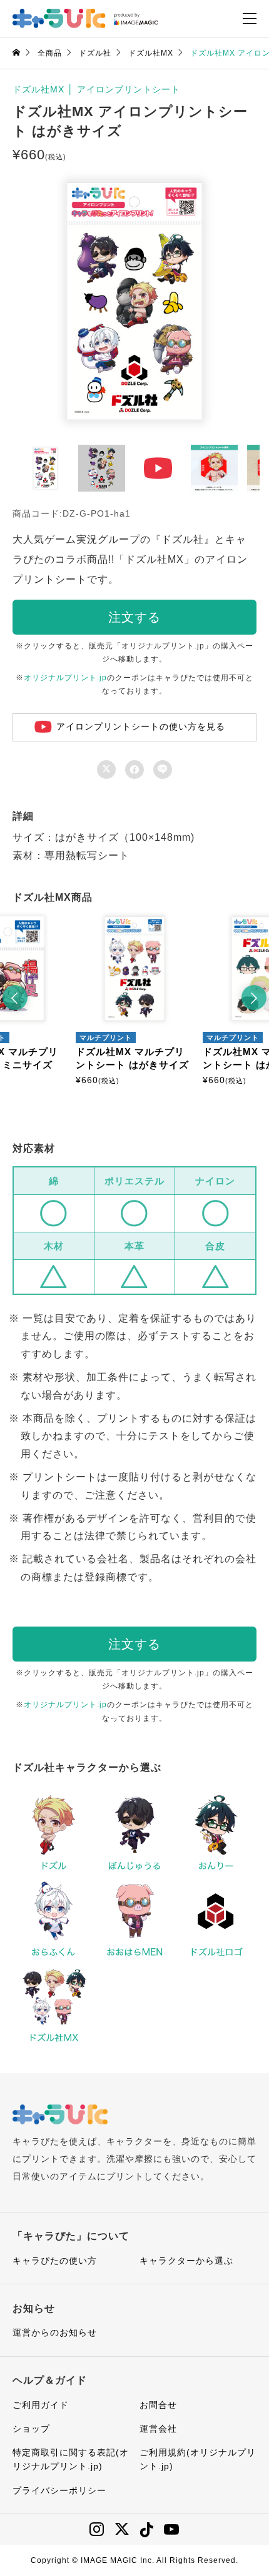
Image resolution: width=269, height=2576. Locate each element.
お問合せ (158, 2405)
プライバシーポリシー (59, 2490)
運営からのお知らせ (55, 2332)
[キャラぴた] (85, 18)
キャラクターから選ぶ (186, 2261)
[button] (15, 998)
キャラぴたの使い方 (55, 2261)
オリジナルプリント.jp (65, 678)
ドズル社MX (38, 89)
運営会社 (158, 2429)
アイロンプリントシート (129, 89)
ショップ (31, 2429)
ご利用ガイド (41, 2405)
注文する (134, 617)
